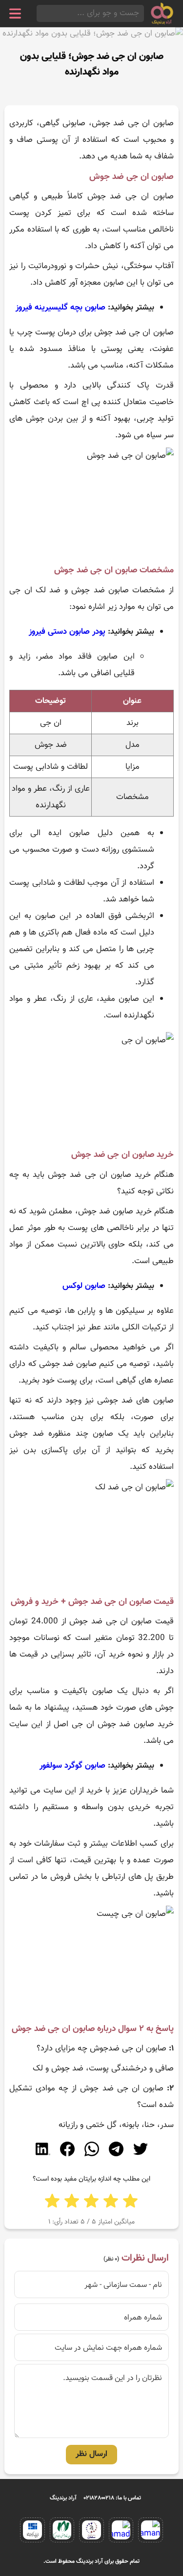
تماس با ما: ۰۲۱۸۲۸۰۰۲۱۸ (112, 2498)
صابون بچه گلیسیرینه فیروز (61, 308)
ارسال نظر (91, 2454)
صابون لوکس (84, 1286)
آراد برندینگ (63, 2498)
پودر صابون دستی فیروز (67, 632)
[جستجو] (40, 13)
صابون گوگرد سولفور (74, 1766)
